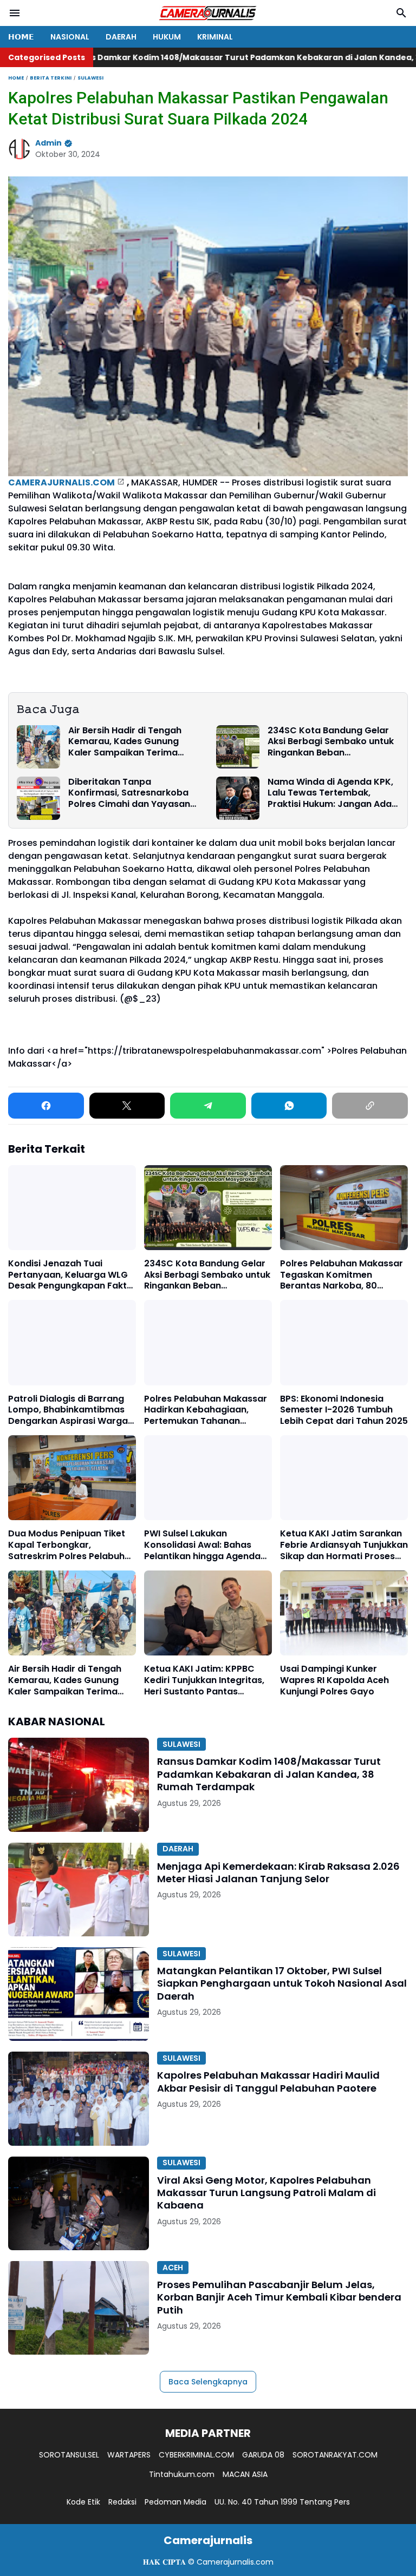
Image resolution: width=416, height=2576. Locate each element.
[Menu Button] (15, 13)
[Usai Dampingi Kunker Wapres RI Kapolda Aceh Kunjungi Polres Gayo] (344, 1613)
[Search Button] (401, 13)
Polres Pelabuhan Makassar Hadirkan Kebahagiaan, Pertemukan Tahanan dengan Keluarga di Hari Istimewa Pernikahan (206, 1410)
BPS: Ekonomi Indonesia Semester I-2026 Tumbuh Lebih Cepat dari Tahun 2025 (344, 1410)
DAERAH (121, 37)
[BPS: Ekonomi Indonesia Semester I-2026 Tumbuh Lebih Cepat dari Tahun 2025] (344, 1342)
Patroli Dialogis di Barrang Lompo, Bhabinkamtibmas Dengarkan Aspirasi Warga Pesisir (68, 1410)
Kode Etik (83, 2502)
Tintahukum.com (182, 2474)
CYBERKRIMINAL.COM (196, 2455)
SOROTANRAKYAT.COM (335, 2455)
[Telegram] (208, 1106)
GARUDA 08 (263, 2455)
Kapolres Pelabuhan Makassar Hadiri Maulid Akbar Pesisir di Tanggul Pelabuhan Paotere (268, 2082)
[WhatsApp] (289, 1106)
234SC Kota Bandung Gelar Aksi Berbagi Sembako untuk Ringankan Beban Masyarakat (331, 742)
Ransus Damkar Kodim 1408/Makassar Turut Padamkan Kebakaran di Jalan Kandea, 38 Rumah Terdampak (269, 1774)
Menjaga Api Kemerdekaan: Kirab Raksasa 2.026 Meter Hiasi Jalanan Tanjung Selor (278, 1873)
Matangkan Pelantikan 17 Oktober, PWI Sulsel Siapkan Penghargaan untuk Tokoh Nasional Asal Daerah (282, 1983)
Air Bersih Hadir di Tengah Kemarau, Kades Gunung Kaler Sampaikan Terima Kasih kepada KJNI (125, 742)
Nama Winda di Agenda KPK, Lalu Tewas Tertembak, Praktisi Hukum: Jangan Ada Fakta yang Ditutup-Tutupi (330, 793)
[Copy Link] (370, 1106)
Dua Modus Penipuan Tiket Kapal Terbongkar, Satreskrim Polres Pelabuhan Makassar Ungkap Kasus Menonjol (72, 1545)
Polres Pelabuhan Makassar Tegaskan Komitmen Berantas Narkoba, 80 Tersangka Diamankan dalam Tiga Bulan (342, 1275)
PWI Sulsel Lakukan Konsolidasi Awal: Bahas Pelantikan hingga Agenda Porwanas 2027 (202, 1545)
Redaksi (122, 2502)
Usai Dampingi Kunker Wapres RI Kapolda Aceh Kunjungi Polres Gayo (334, 1680)
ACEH (173, 2268)
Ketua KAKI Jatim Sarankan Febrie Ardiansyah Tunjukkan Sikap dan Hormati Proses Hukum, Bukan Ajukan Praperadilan (344, 1545)
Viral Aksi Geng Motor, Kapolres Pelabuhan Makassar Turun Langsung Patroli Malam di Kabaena (266, 2193)
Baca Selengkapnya (208, 2382)
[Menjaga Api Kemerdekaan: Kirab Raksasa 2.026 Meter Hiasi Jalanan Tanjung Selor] (79, 1890)
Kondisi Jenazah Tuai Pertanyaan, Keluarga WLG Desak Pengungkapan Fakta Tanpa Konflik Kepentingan (70, 1275)
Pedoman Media (175, 2502)
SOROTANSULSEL (69, 2455)
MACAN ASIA (245, 2474)
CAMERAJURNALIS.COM (61, 482)
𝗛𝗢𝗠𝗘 (21, 37)
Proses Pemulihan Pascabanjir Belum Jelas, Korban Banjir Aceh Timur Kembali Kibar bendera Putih (279, 2297)
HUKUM (167, 37)
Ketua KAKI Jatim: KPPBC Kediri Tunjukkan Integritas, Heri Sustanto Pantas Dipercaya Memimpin (204, 1680)
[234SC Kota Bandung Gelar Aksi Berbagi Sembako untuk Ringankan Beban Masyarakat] (238, 747)
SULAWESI (181, 1744)
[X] (127, 1106)
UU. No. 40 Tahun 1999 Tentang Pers (282, 2502)
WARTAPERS (129, 2455)
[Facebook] (46, 1106)
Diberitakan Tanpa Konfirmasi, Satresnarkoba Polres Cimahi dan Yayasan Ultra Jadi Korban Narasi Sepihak (129, 793)
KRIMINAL (215, 37)
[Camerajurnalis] (208, 13)
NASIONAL (70, 37)
